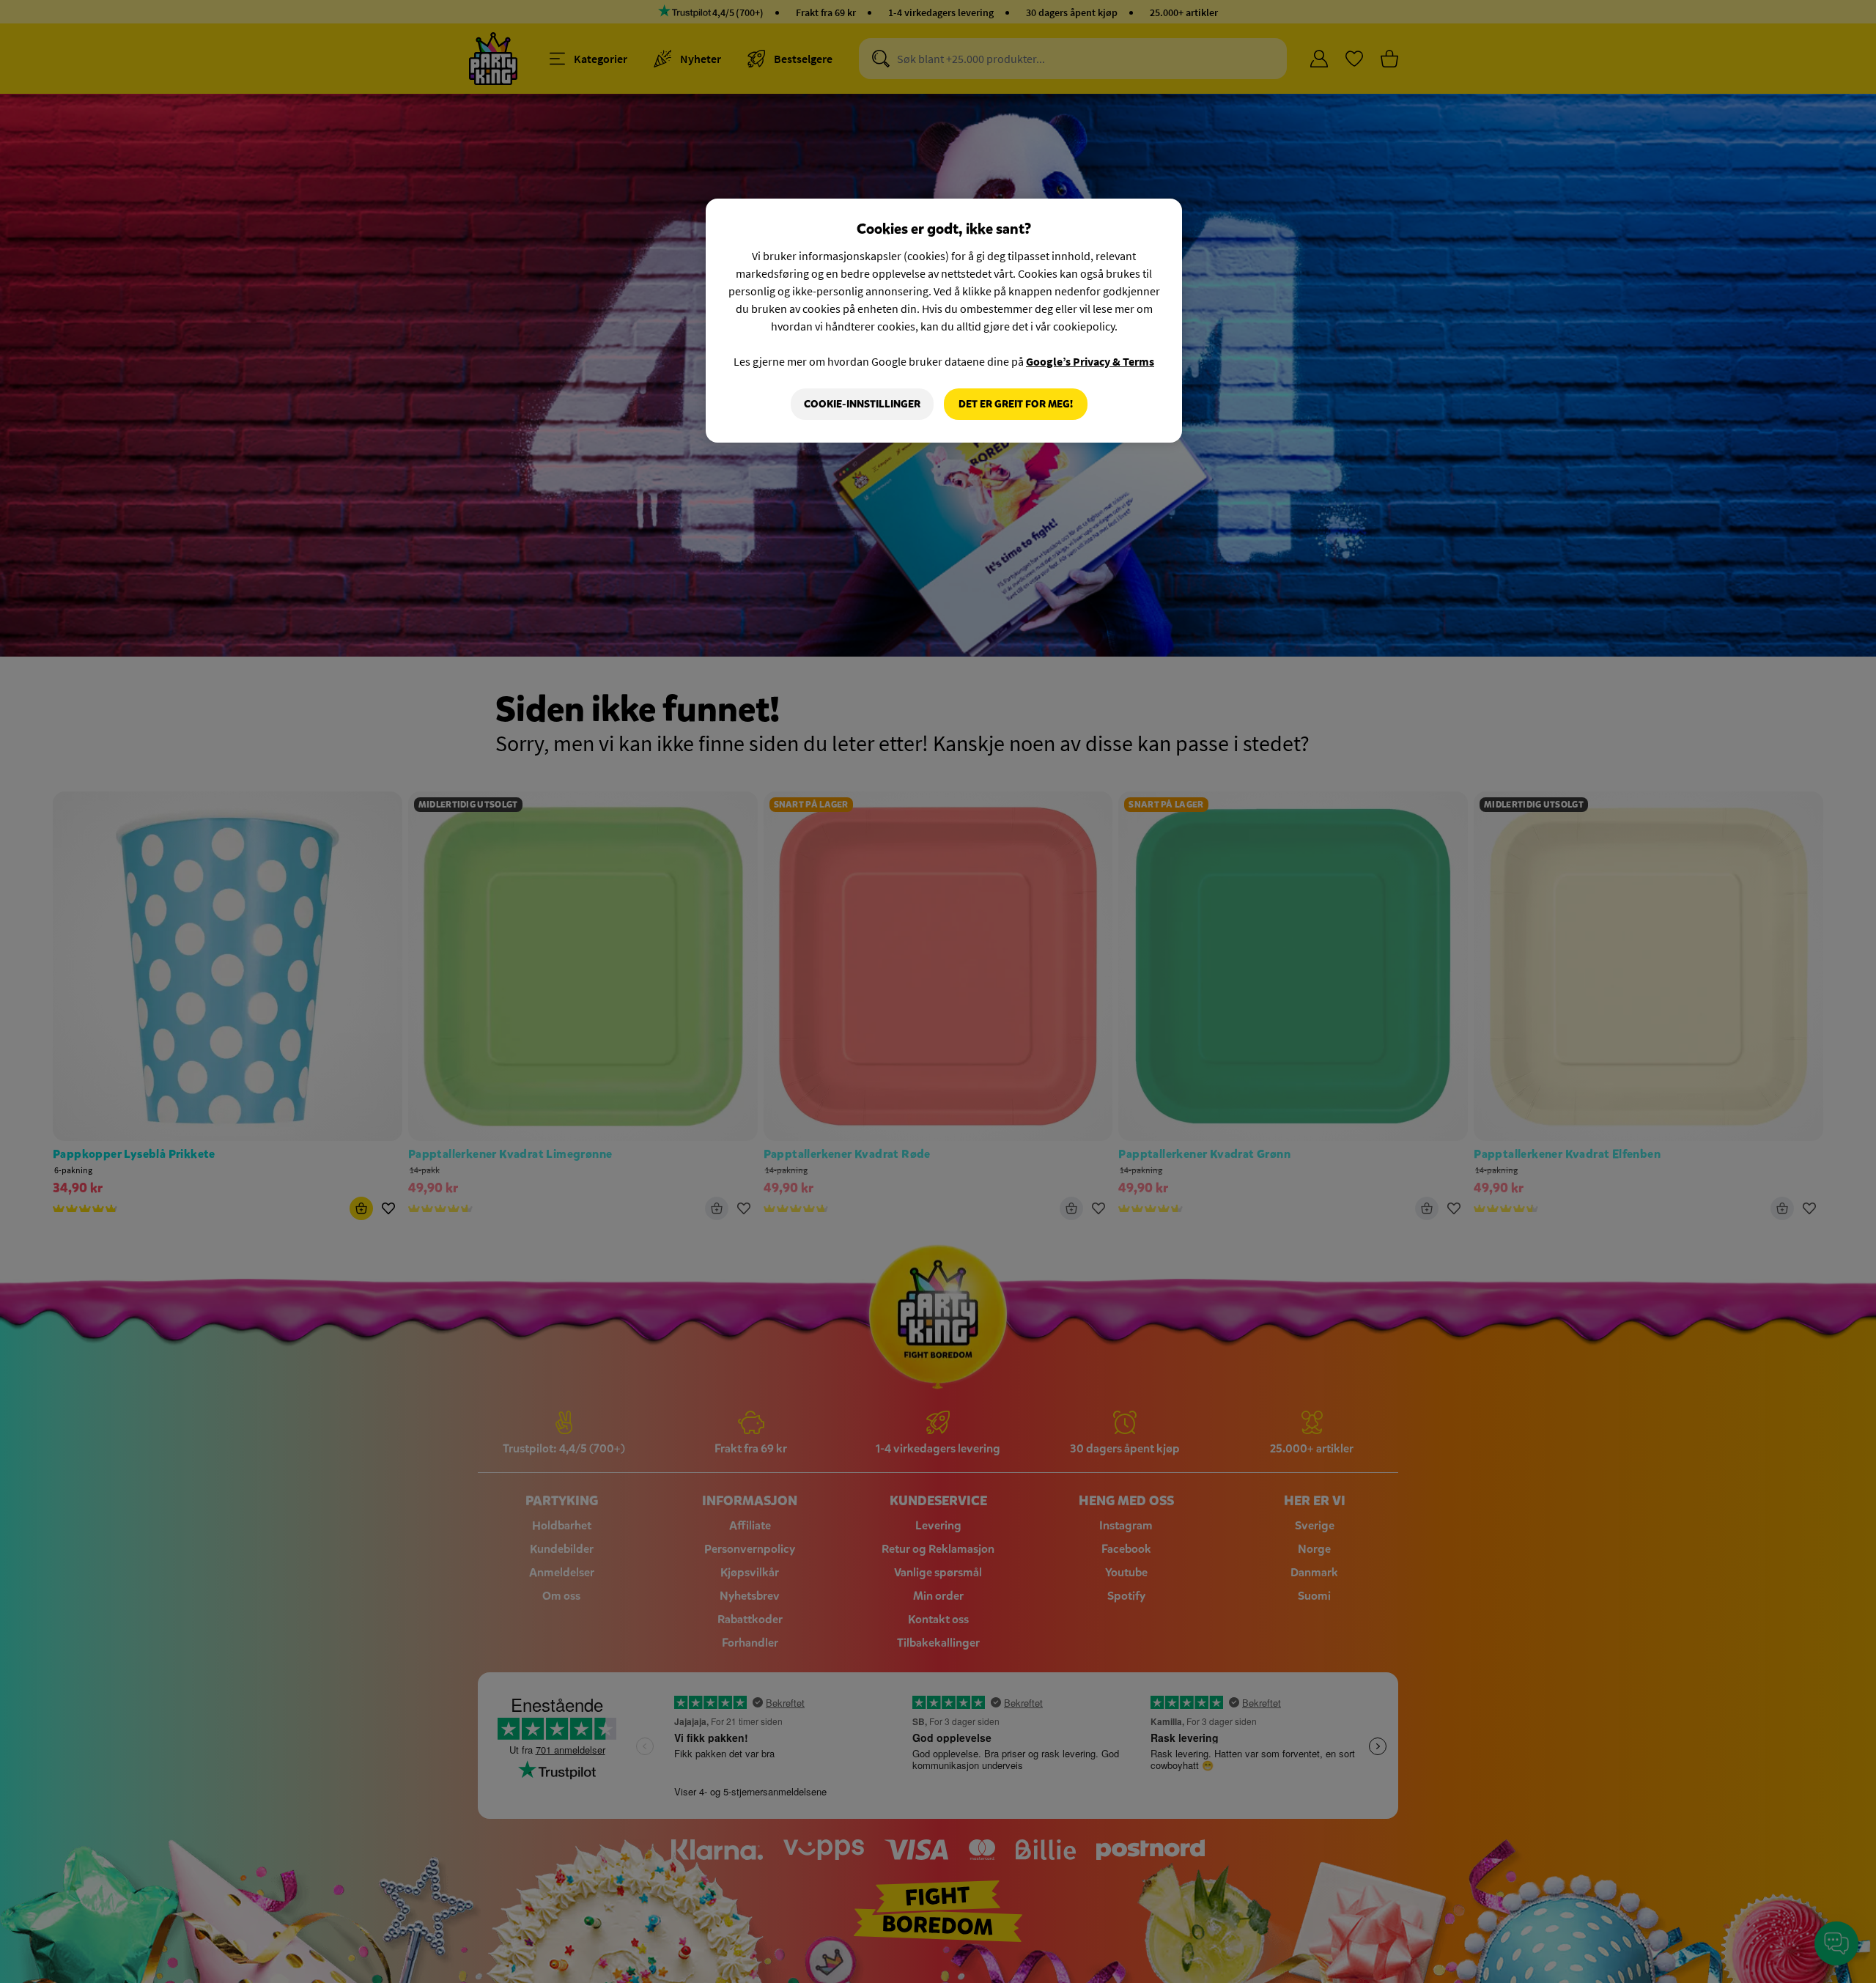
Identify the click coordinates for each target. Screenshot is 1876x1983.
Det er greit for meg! (1016, 404)
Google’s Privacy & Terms (1090, 361)
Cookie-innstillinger (862, 404)
